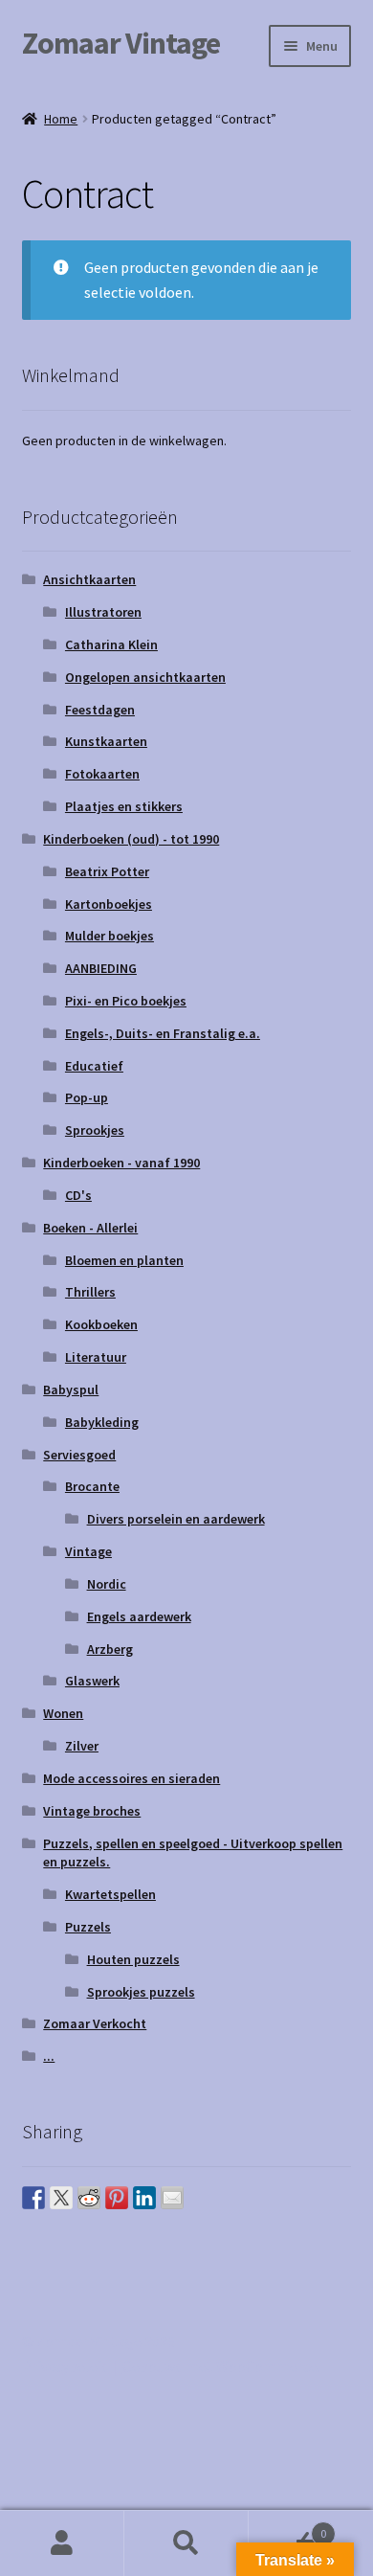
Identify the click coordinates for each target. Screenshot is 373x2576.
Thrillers (90, 1292)
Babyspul (71, 1390)
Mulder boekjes (110, 936)
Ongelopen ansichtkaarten (145, 677)
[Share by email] (172, 2198)
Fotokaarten (102, 774)
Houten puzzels (133, 1959)
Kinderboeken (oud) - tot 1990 (131, 839)
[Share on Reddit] (89, 2198)
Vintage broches (92, 1811)
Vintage (88, 1551)
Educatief (94, 1066)
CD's (78, 1195)
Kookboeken (101, 1324)
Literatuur (96, 1357)
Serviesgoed (79, 1455)
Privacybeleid (66, 2366)
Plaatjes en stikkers (124, 806)
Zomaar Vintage (121, 43)
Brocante (92, 1486)
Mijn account (62, 2543)
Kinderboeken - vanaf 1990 (121, 1163)
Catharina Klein (111, 644)
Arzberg (110, 1649)
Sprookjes (95, 1130)
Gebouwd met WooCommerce (220, 2366)
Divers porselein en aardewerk (176, 1519)
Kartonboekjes (109, 904)
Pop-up (87, 1097)
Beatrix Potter (107, 871)
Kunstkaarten (106, 741)
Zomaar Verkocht (95, 2023)
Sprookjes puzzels (141, 1992)
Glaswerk (92, 1681)
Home (61, 119)
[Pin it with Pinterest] (117, 2198)
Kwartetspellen (110, 1894)
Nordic (107, 1584)
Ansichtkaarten (89, 579)
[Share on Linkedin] (144, 2198)
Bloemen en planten (124, 1260)
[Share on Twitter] (61, 2198)
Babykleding (102, 1422)
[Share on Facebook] (33, 2198)
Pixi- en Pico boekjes (126, 1001)
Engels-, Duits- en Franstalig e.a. (163, 1033)
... (49, 2056)
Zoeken (186, 2543)
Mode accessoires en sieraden (132, 1778)
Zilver (82, 1746)
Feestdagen (100, 710)
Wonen (63, 1713)
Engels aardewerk (139, 1616)
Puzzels (88, 1927)
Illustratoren (103, 612)
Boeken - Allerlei (90, 1228)
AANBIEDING (101, 968)
